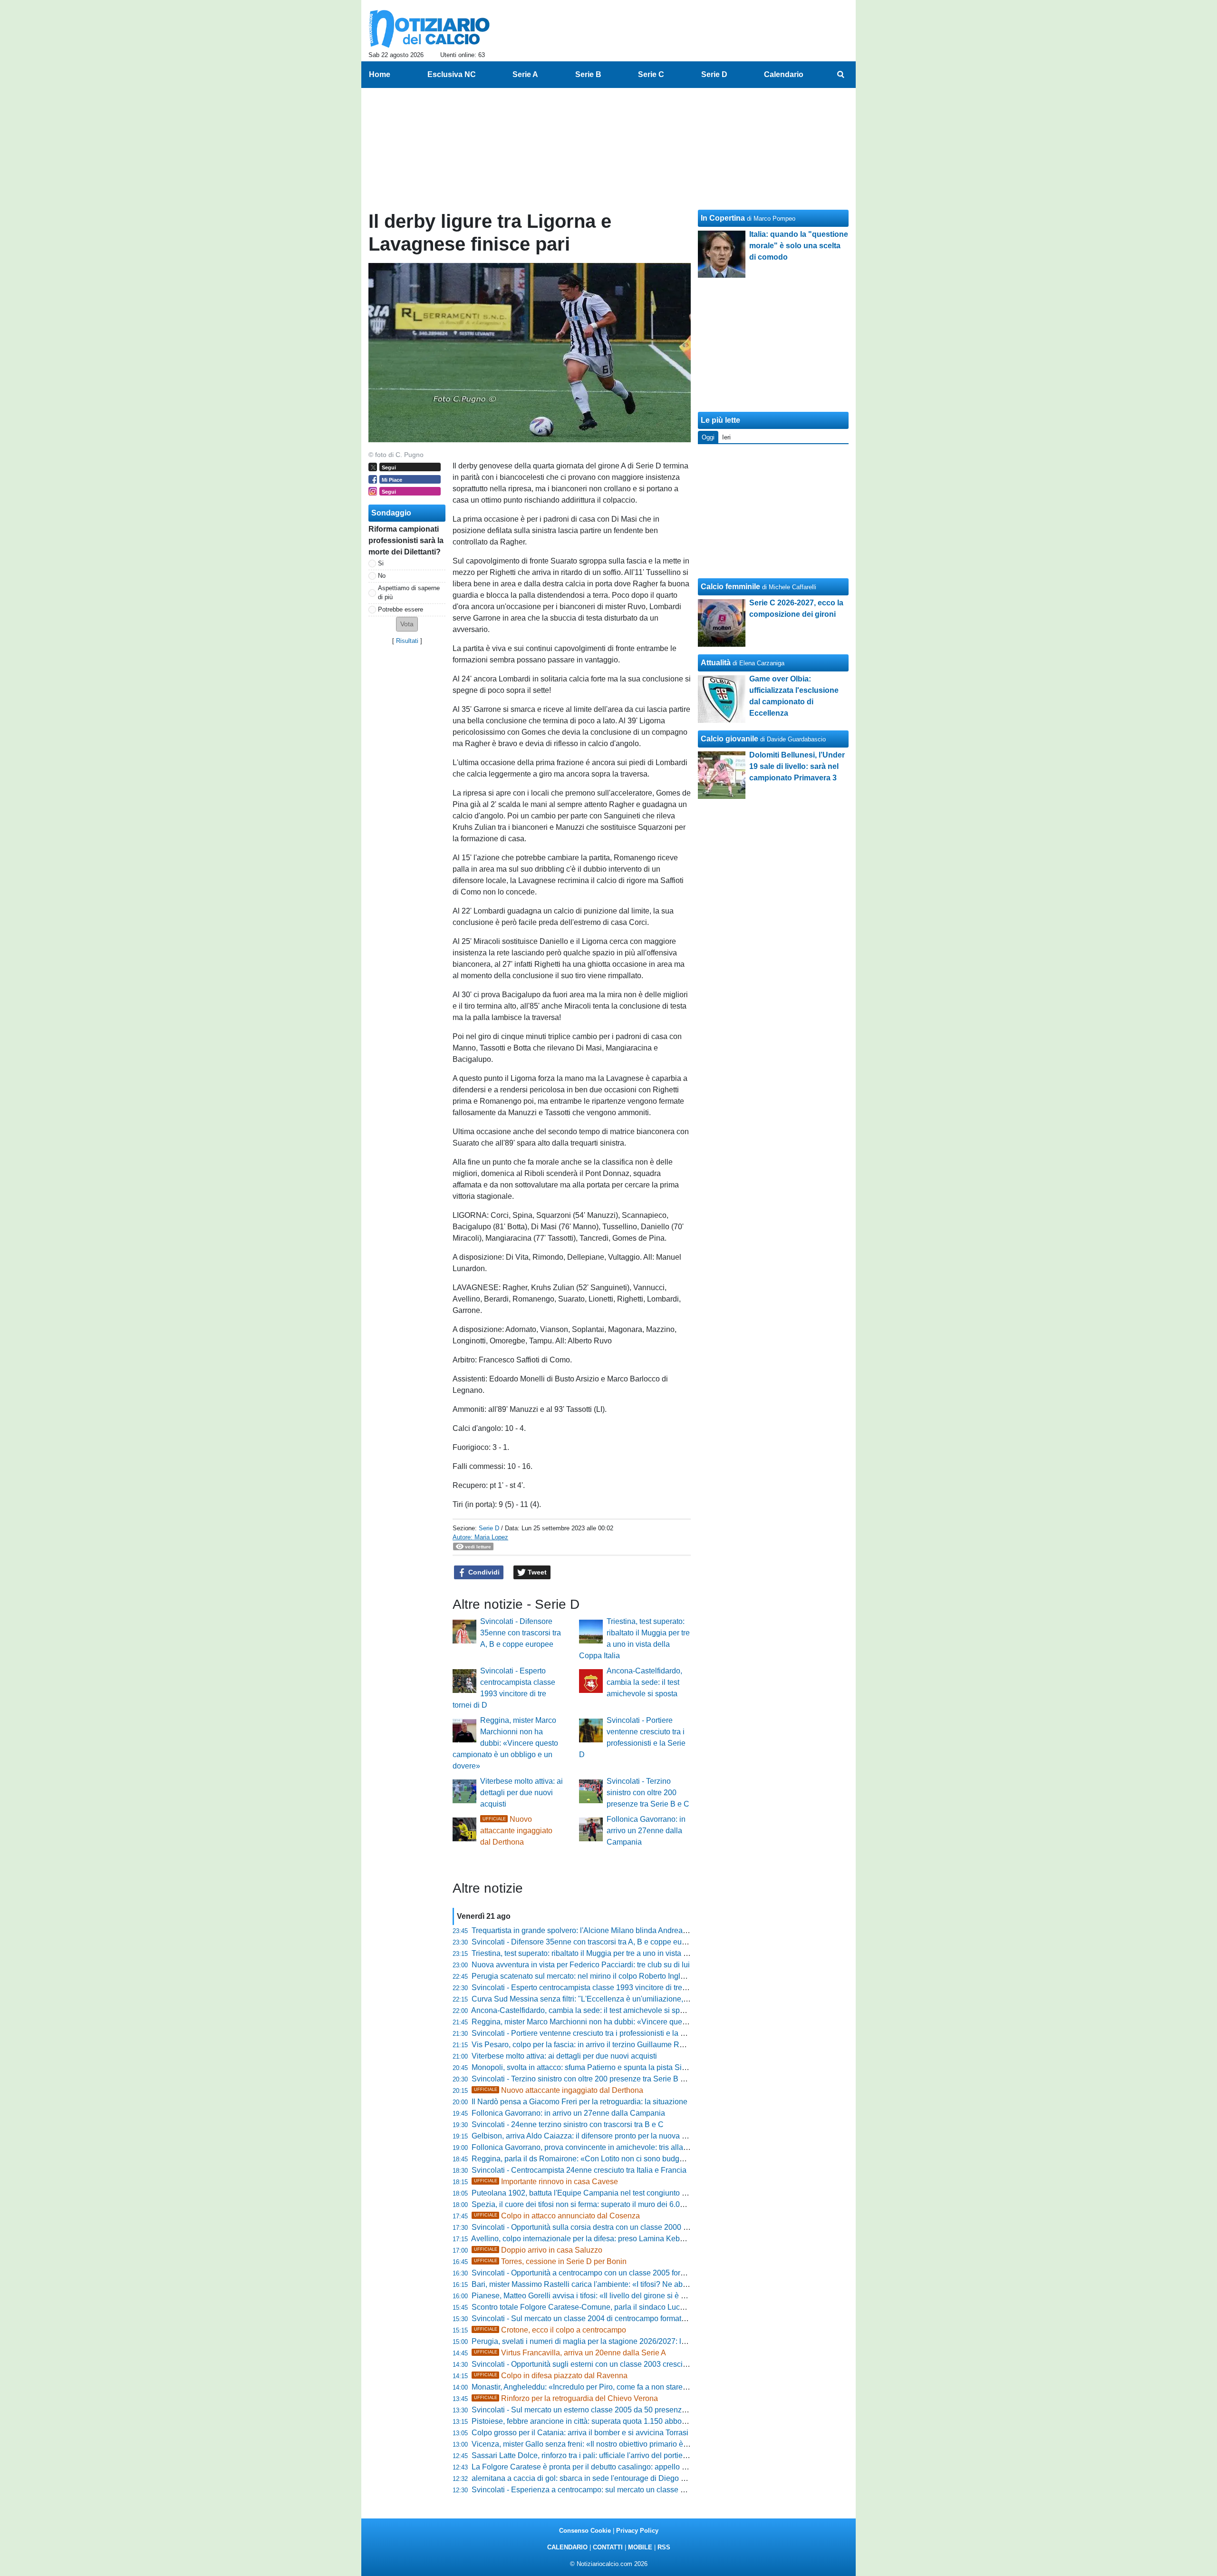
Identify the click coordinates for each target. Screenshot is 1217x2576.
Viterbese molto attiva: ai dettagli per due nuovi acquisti (522, 1793)
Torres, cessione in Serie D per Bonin (550, 2261)
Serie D (489, 1528)
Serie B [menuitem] (588, 74)
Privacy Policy (637, 2531)
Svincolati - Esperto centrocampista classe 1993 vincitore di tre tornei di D (595, 1988)
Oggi (708, 437)
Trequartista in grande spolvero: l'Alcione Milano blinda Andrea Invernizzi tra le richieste (619, 1930)
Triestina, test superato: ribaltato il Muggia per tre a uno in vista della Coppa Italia (607, 1953)
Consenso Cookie (585, 2531)
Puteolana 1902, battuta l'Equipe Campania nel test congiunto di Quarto (592, 2193)
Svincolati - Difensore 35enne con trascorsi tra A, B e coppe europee (521, 1633)
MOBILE (640, 2547)
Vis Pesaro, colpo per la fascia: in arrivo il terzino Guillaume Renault (586, 2045)
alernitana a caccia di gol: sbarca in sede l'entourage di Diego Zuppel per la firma (608, 2478)
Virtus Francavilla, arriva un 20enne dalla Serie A (570, 2353)
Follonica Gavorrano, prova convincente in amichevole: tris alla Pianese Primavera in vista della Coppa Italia (654, 2147)
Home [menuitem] (380, 74)
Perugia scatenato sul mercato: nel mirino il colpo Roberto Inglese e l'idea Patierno (610, 1976)
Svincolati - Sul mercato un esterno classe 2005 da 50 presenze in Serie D (597, 2410)
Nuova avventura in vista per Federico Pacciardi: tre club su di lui (581, 1965)
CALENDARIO (567, 2547)
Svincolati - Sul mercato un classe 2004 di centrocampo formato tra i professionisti (609, 2318)
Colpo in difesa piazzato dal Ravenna (551, 2376)
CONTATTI (608, 2547)
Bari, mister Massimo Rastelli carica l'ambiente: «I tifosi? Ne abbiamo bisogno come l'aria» (623, 2284)
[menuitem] (840, 75)
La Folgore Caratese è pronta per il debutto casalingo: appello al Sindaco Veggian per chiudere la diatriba (649, 2467)
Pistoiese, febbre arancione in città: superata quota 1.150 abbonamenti (590, 2421)
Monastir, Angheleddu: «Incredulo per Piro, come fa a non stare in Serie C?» (599, 2387)
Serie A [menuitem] (525, 74)
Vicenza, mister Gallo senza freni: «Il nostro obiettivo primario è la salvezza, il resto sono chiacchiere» (642, 2444)
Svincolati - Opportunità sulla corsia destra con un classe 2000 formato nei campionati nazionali (632, 2227)
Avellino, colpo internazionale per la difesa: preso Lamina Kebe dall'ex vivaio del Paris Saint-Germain (642, 2239)
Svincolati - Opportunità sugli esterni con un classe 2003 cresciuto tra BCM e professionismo (627, 2364)
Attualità (716, 663)
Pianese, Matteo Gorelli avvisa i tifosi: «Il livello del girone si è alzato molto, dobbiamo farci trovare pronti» (649, 2296)
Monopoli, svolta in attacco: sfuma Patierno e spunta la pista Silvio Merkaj (595, 2067)
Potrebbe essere (401, 609)
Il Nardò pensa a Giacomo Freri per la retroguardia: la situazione (580, 2102)
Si (381, 563)
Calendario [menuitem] (784, 74)
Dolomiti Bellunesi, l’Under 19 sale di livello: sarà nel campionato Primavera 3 (797, 766)
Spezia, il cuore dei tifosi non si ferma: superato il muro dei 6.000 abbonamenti (603, 2204)
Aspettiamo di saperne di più (409, 593)
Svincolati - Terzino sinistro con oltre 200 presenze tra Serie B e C (648, 1793)
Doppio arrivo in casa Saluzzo (538, 2250)
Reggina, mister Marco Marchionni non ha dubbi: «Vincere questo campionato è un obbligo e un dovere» (505, 1743)
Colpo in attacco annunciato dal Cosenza (557, 2216)
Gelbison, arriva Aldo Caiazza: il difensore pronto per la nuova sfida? (587, 2136)
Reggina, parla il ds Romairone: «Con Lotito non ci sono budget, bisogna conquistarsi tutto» (626, 2159)
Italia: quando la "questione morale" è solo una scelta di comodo (799, 246)
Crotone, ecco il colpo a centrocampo (550, 2330)
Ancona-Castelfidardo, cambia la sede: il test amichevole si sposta (644, 1682)
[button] (407, 624)
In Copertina (723, 218)
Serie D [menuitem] (714, 74)
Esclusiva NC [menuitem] (452, 74)
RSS (664, 2547)
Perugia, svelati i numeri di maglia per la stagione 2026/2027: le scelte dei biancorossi (616, 2341)
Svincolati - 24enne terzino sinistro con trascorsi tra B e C (568, 2124)
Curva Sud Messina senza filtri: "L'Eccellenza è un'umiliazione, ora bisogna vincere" (613, 1999)
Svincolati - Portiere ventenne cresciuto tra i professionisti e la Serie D (589, 2033)
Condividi (483, 1572)
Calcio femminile (730, 587)
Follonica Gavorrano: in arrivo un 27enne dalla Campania (646, 1831)
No (382, 576)
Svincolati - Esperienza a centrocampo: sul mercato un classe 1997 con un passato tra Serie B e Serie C (647, 2490)
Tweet (536, 1572)
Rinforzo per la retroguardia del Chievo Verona (566, 2398)
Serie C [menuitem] (651, 74)
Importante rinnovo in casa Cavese (546, 2182)
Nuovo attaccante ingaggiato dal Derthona (516, 1831)
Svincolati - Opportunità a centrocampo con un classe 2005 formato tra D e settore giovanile (625, 2273)
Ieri (726, 437)
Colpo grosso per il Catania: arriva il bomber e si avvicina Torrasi (580, 2433)
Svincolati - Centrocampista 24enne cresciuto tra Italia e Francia (579, 2170)
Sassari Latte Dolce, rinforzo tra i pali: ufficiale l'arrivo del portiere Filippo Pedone (607, 2455)
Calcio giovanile (729, 739)
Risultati (407, 641)
